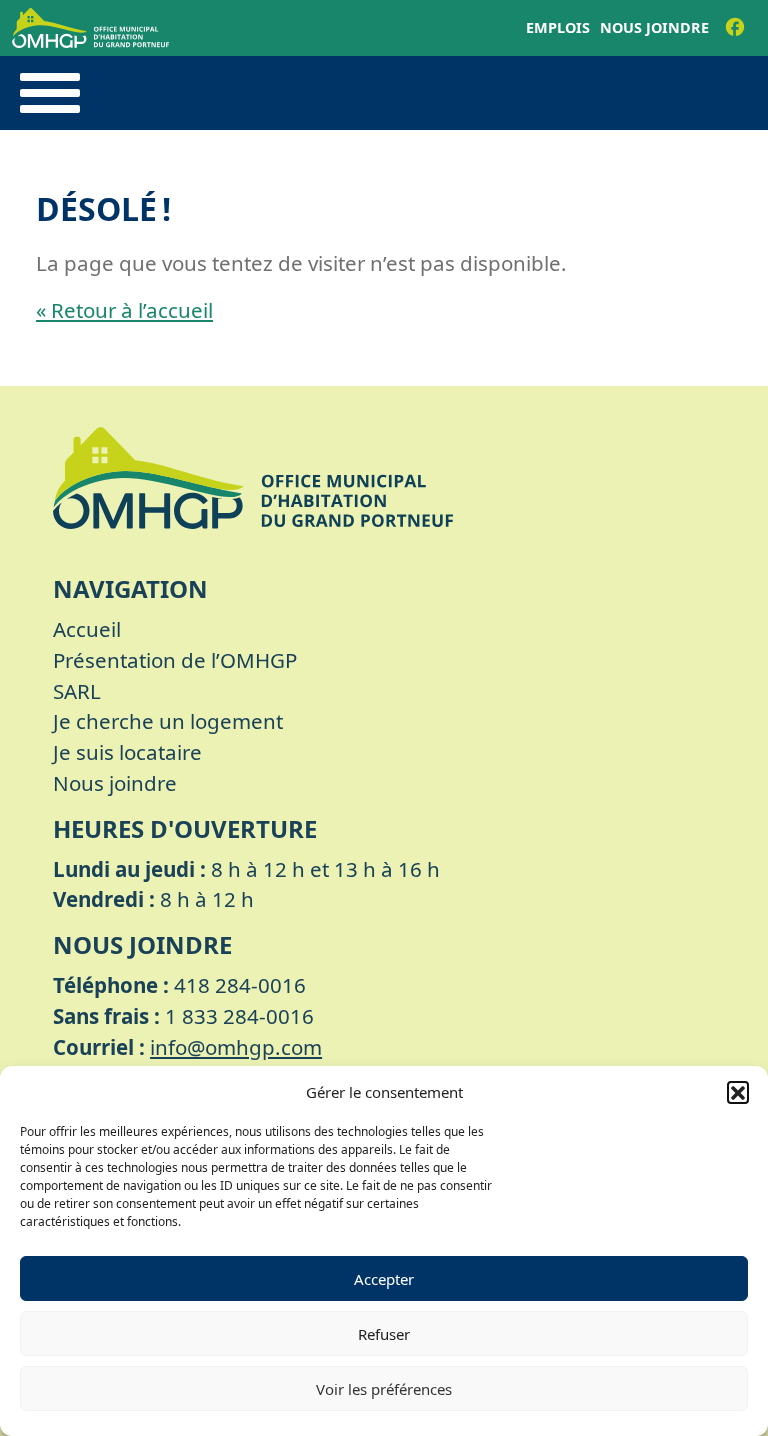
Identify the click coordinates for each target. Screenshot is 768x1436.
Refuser (384, 1334)
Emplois (558, 27)
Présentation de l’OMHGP (175, 660)
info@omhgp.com (236, 1047)
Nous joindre (654, 27)
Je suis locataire (127, 752)
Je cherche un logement (168, 721)
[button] (738, 1092)
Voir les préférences (384, 1389)
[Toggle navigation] (50, 93)
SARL (77, 691)
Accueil (87, 629)
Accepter (384, 1279)
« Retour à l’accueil (124, 310)
